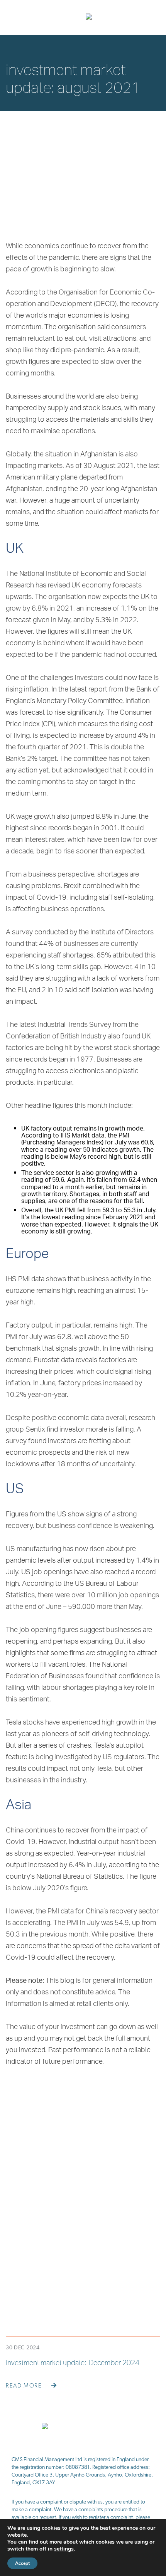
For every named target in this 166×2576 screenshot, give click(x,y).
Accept (22, 2563)
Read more (25, 2386)
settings (64, 2549)
